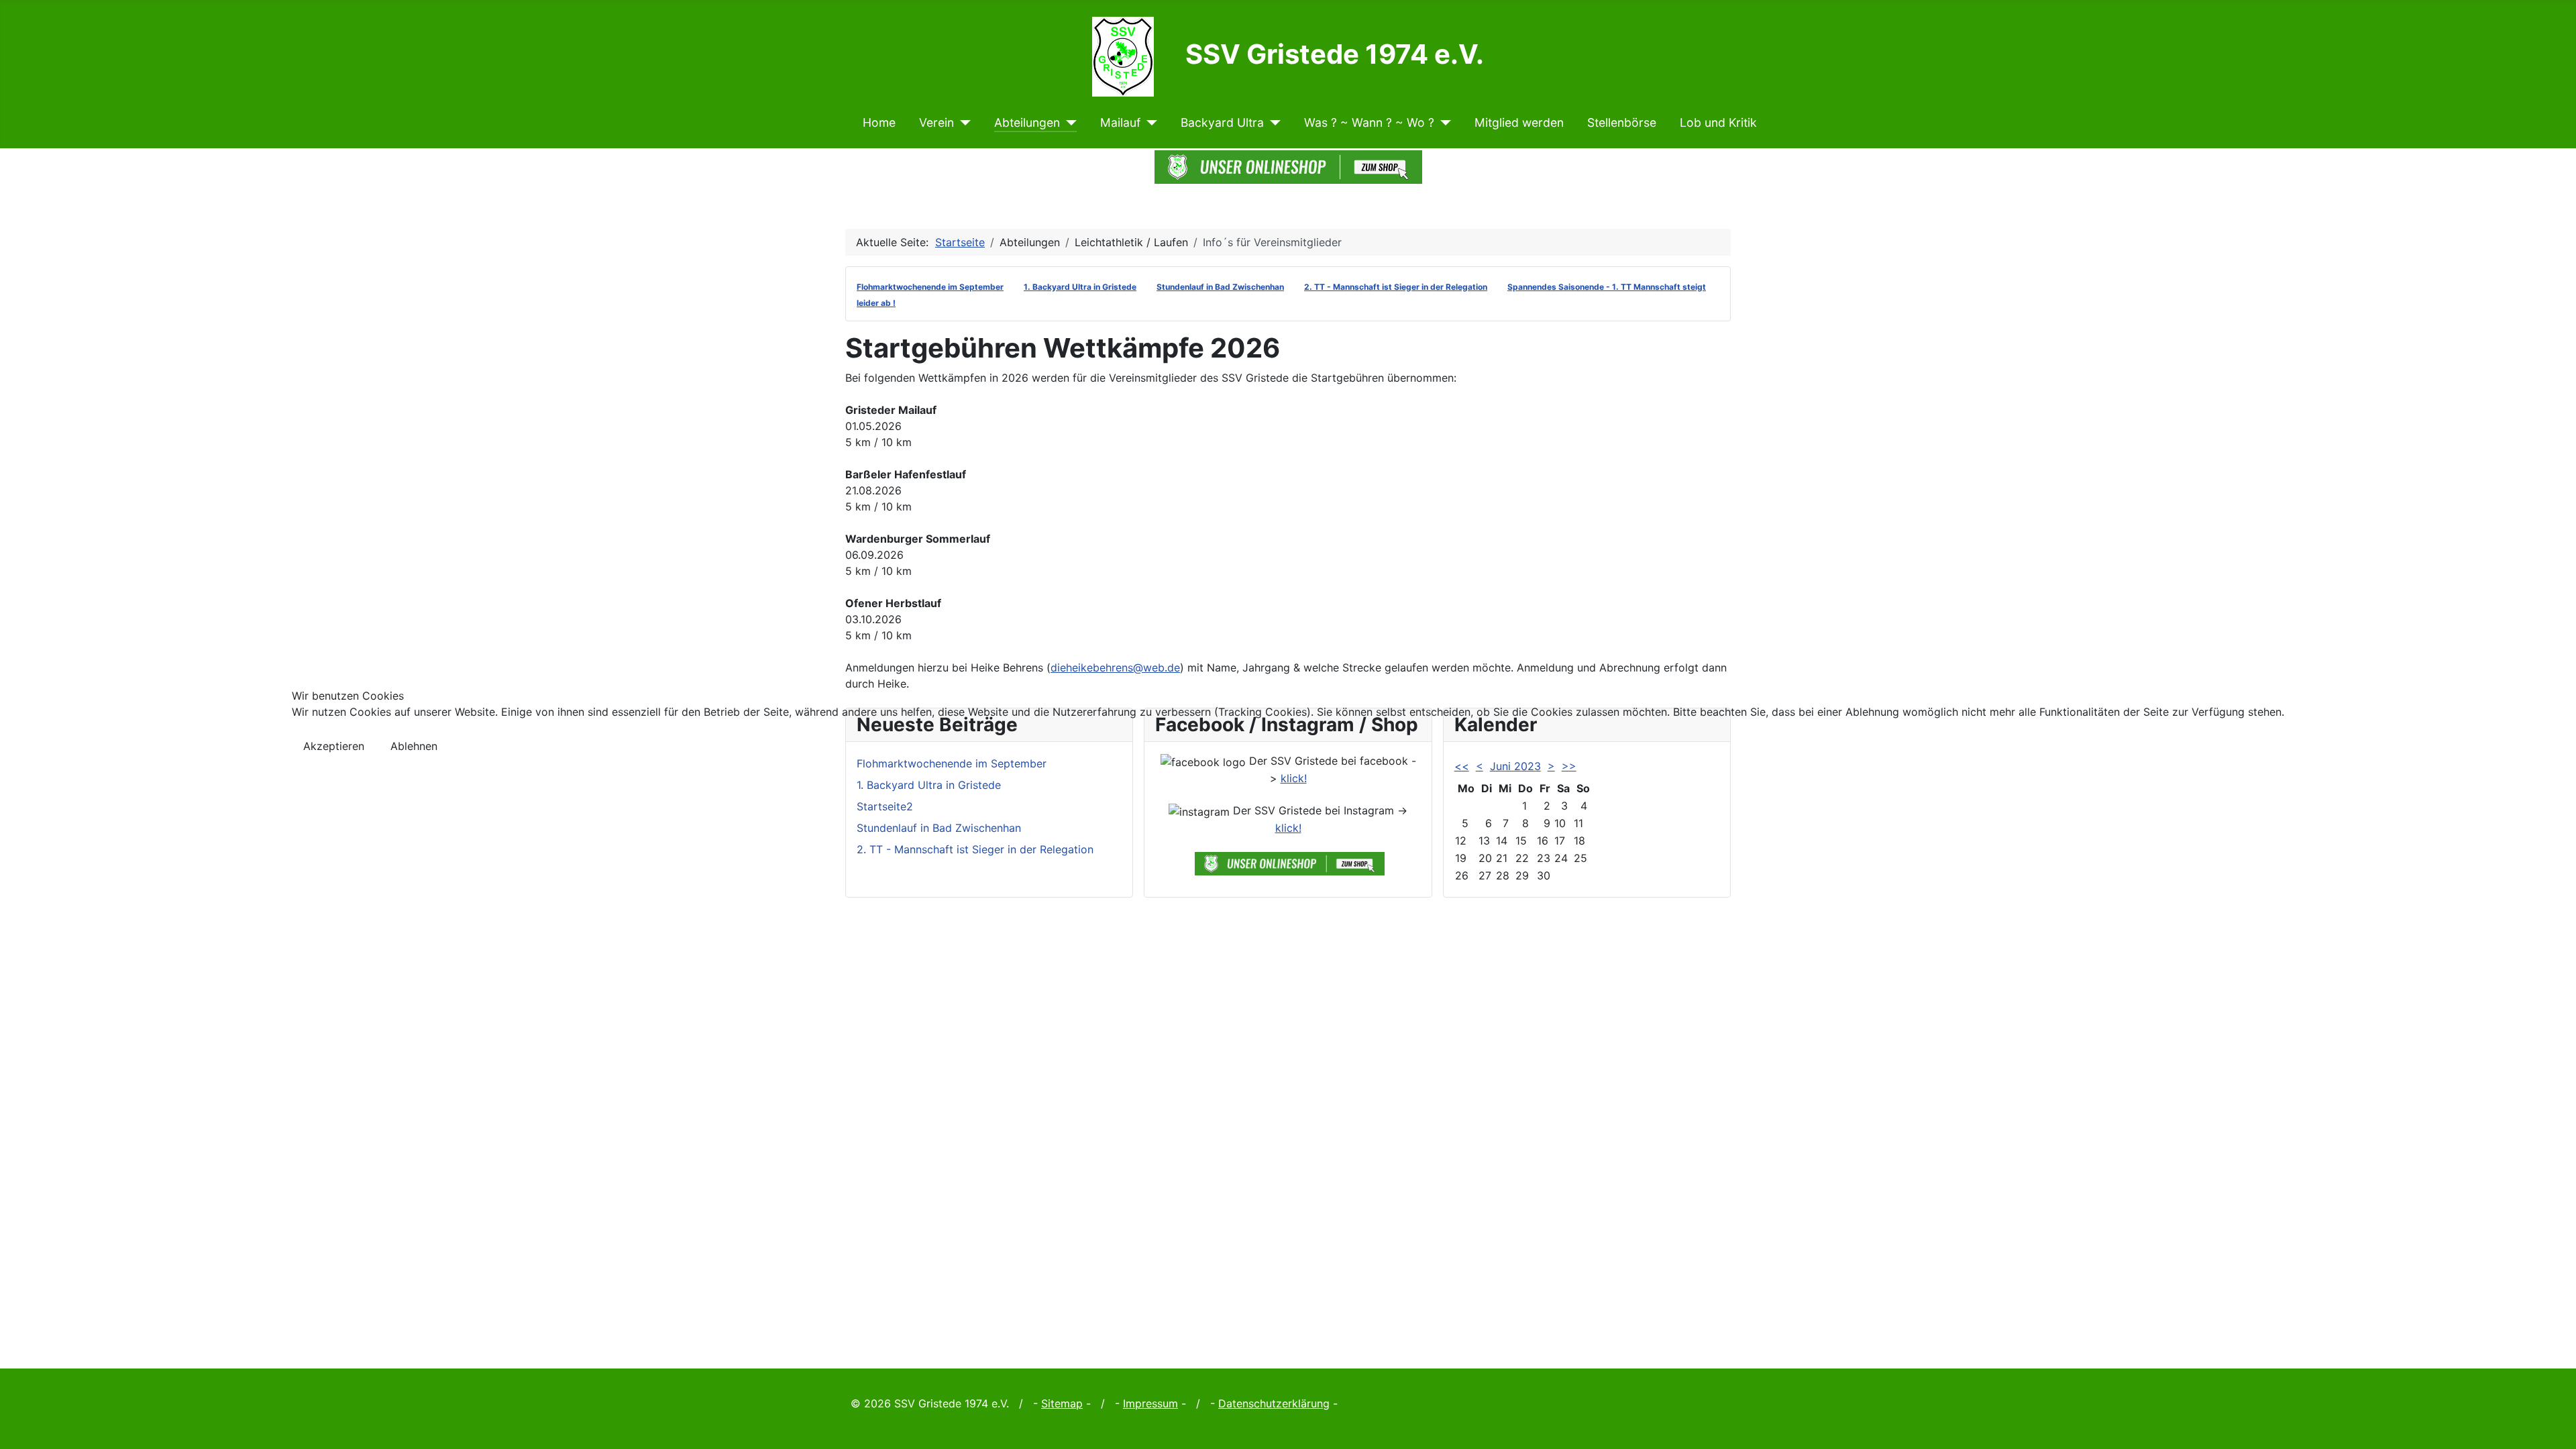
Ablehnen (414, 746)
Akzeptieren (334, 746)
